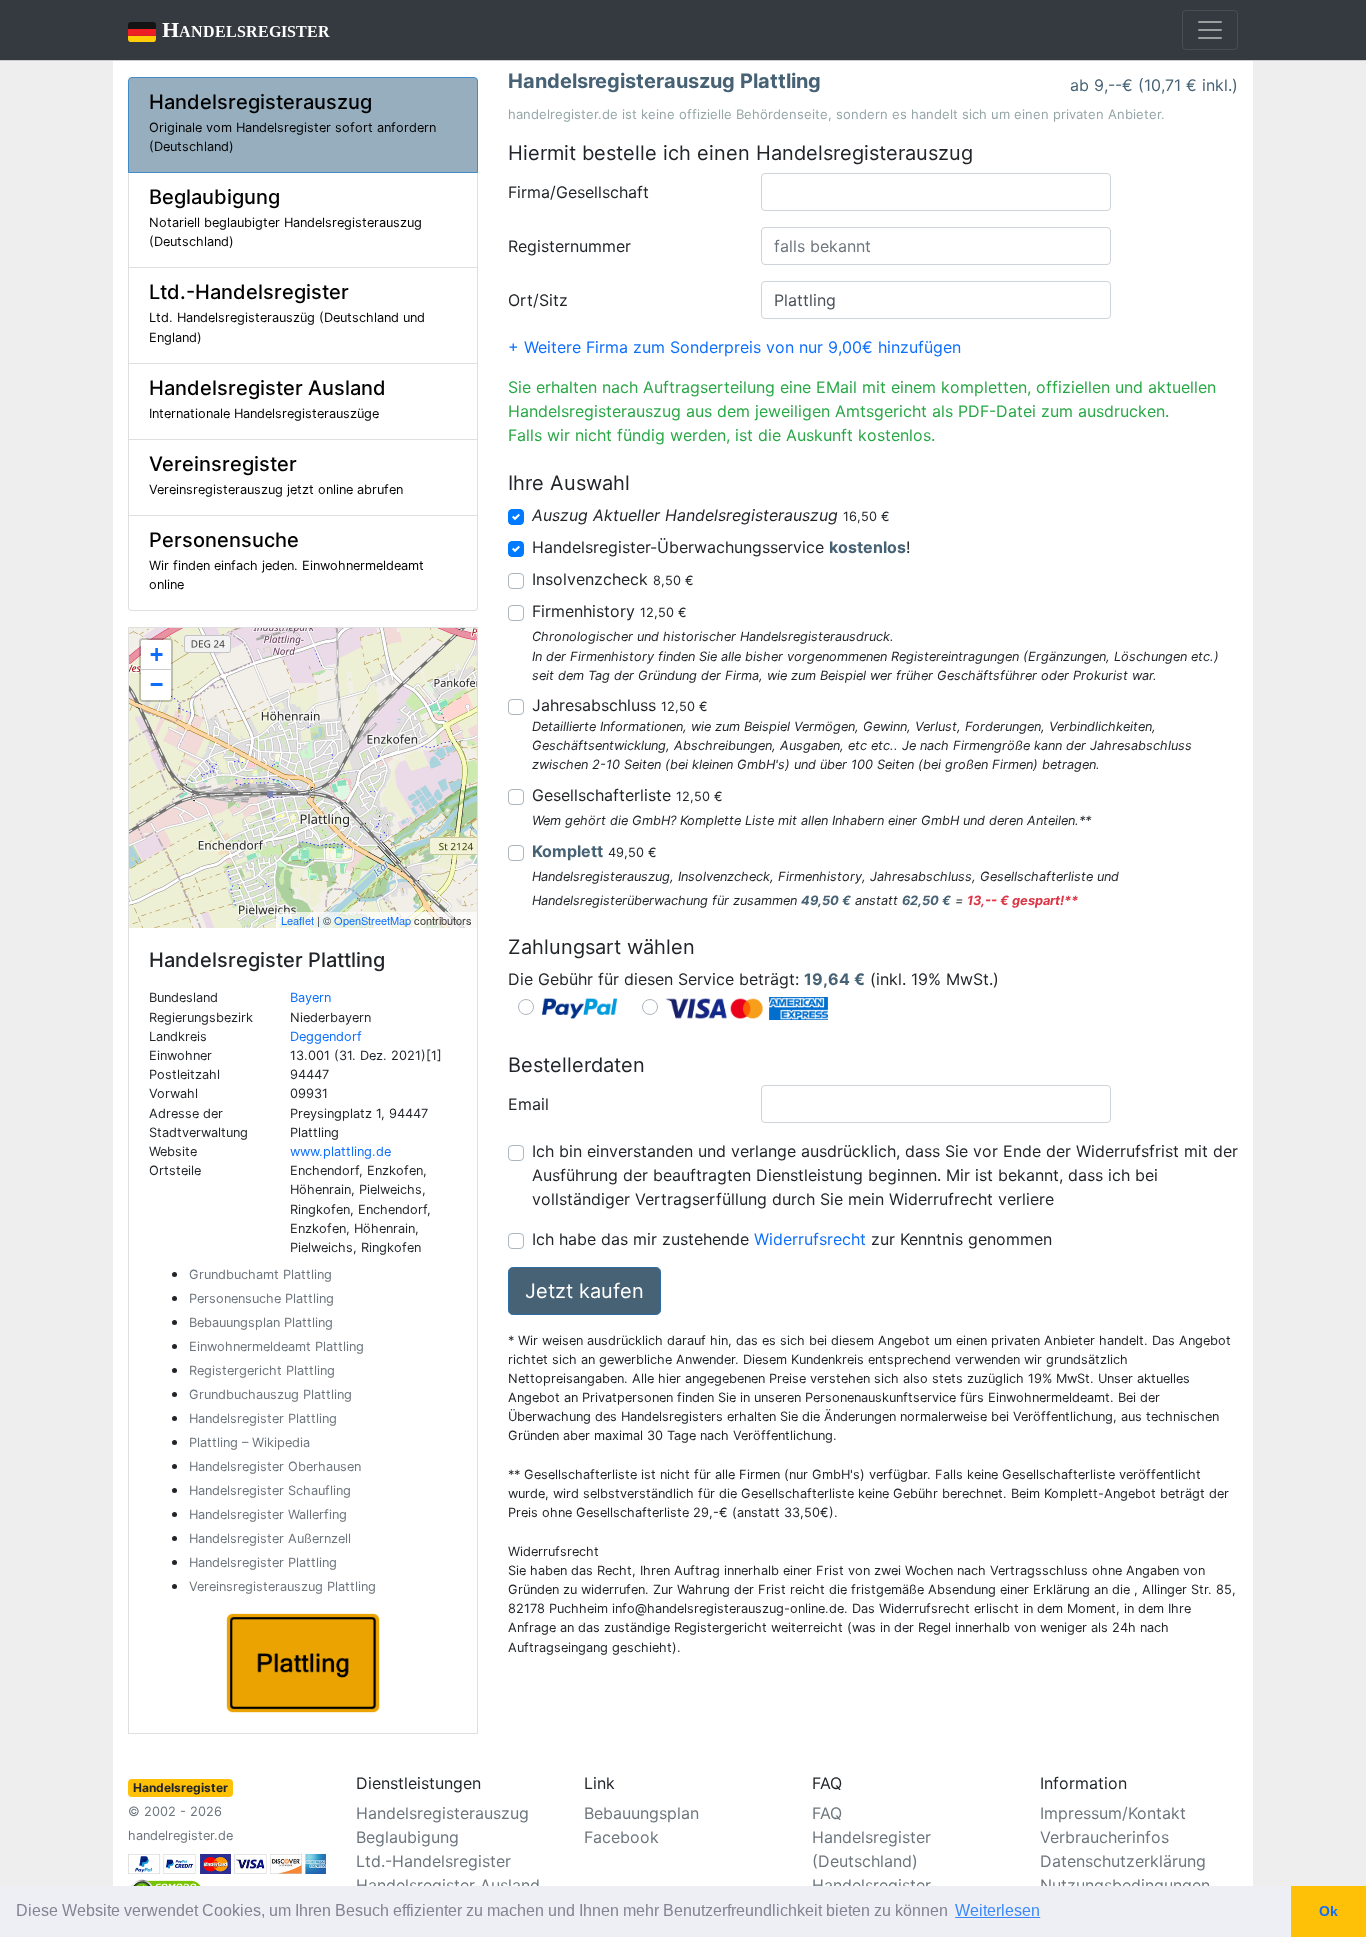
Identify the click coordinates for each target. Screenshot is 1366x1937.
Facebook (621, 1837)
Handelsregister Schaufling (270, 1490)
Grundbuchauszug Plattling (270, 1394)
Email (528, 1104)
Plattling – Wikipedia (249, 1442)
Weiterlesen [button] (997, 1910)
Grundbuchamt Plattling (260, 1274)
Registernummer (569, 246)
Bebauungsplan (641, 1813)
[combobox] (936, 192)
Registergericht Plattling (262, 1370)
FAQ (827, 1813)
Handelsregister (229, 29)
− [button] (156, 684)
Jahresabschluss (620, 705)
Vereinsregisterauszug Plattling (282, 1586)
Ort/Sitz (538, 300)
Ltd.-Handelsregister (433, 1861)
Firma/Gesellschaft (578, 192)
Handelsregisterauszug (442, 1813)
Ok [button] (1328, 1911)
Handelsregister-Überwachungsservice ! (721, 547)
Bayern (310, 997)
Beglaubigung (407, 1837)
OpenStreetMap (372, 920)
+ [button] (156, 654)
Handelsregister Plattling (263, 1418)
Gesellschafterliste (627, 795)
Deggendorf (326, 1036)
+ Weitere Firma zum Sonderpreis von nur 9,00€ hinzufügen (734, 347)
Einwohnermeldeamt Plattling (276, 1346)
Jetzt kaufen (584, 1291)
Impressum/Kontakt (1113, 1813)
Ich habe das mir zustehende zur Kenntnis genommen (792, 1239)
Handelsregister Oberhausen (275, 1466)
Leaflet (297, 920)
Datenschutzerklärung (1123, 1861)
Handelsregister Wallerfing (268, 1514)
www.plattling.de (340, 1151)
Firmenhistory (609, 611)
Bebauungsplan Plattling (261, 1322)
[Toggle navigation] (1210, 30)
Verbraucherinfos (1104, 1837)
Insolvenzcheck (613, 579)
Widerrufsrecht (810, 1239)
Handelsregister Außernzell (270, 1538)
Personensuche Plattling (261, 1298)
